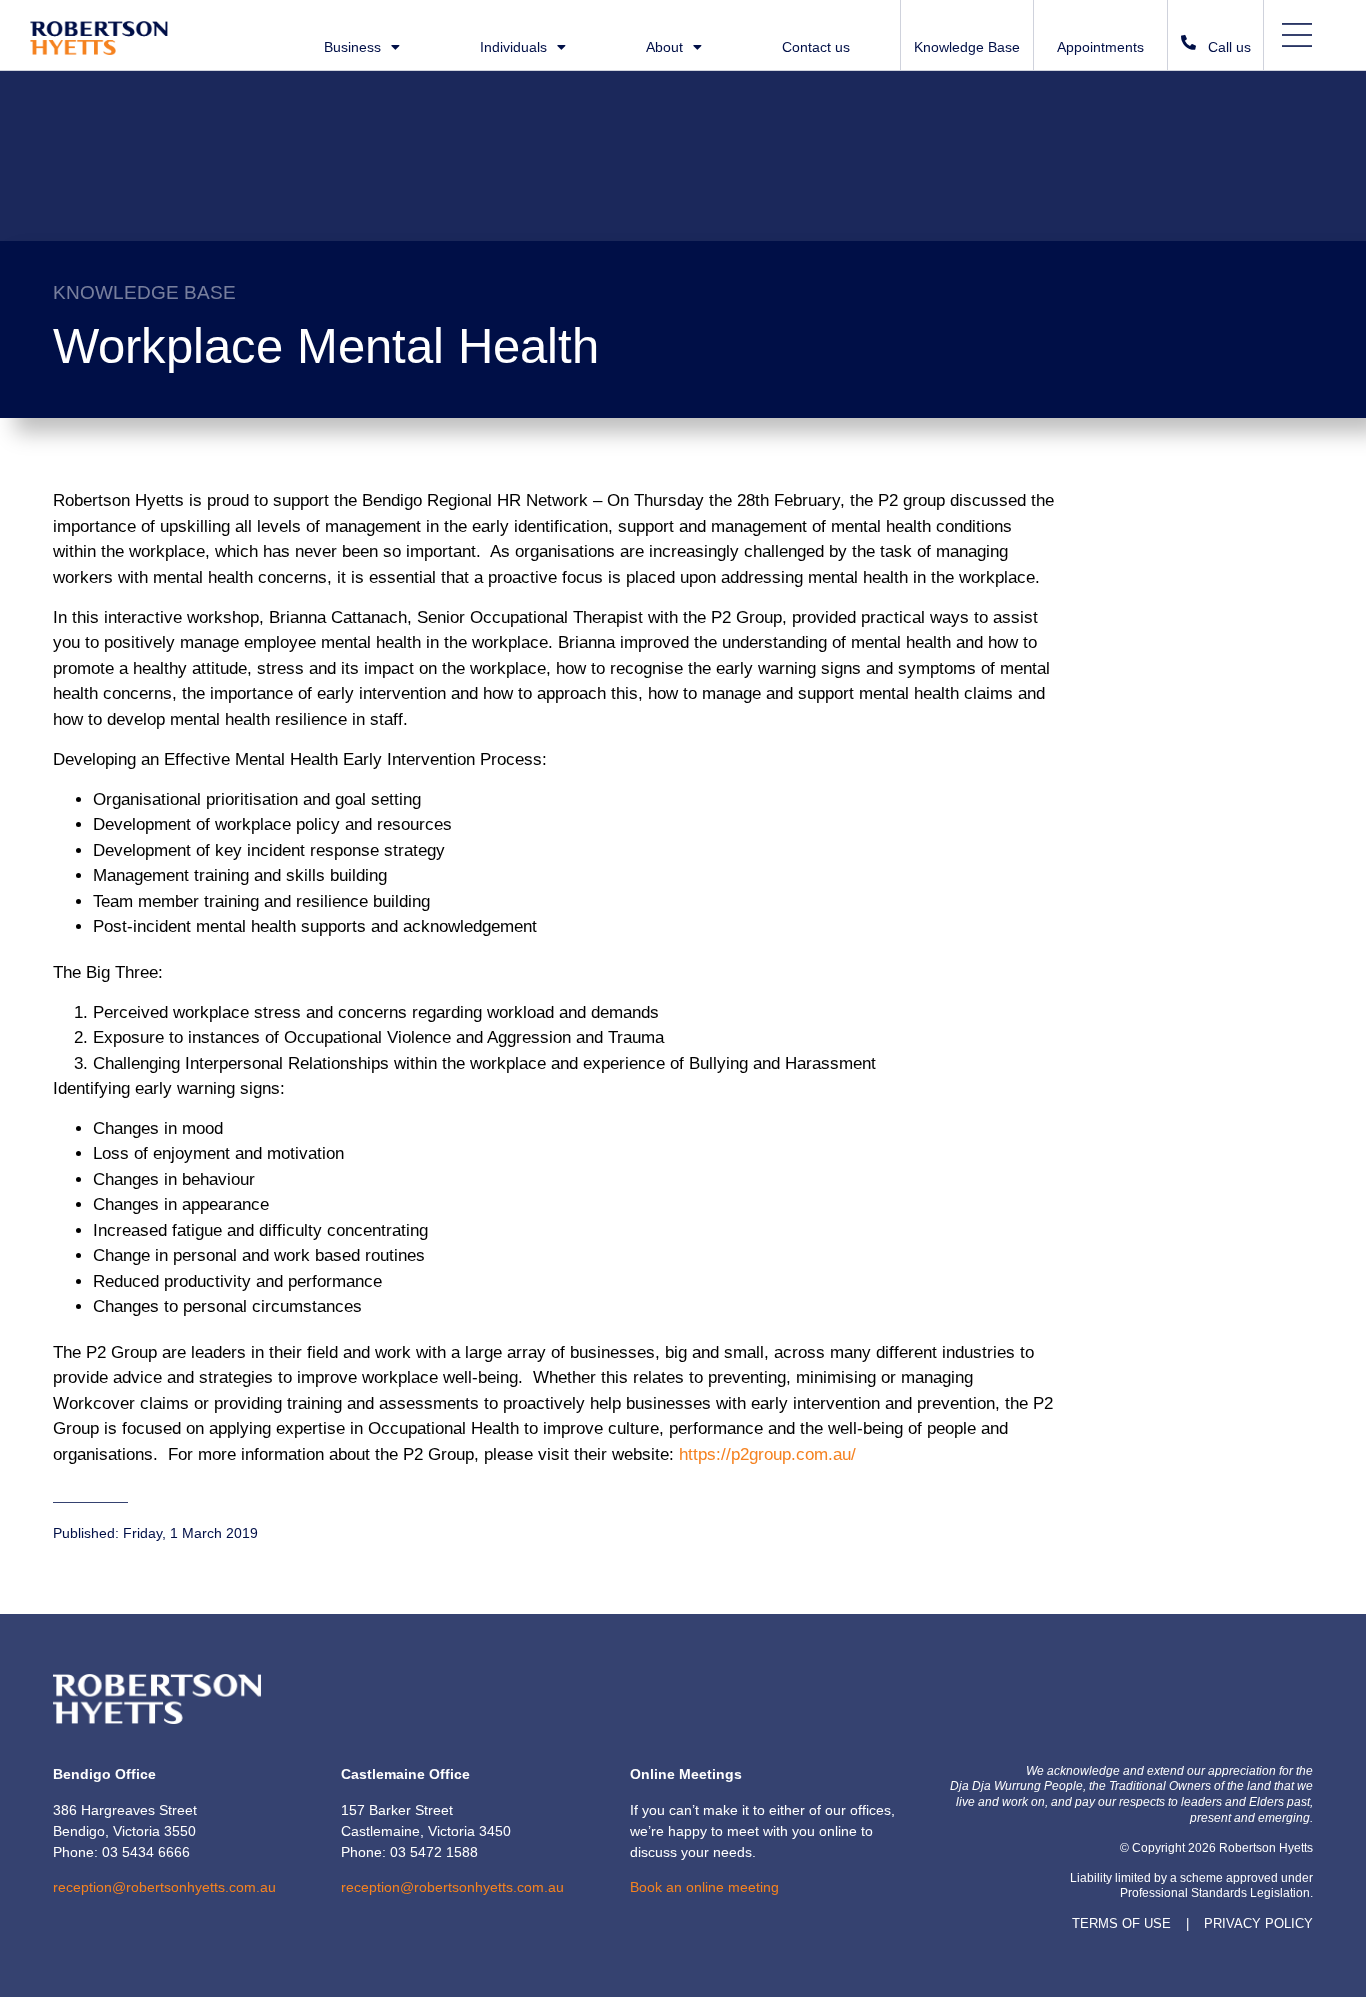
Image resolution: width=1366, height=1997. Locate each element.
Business (352, 47)
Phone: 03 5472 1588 (409, 1852)
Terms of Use (1121, 1923)
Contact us (816, 47)
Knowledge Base (967, 47)
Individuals (513, 47)
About (664, 47)
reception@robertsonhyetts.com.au (164, 1887)
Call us (1229, 47)
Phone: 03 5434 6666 (121, 1852)
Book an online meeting (704, 1887)
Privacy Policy (1258, 1923)
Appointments (1100, 47)
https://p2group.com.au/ (767, 1454)
